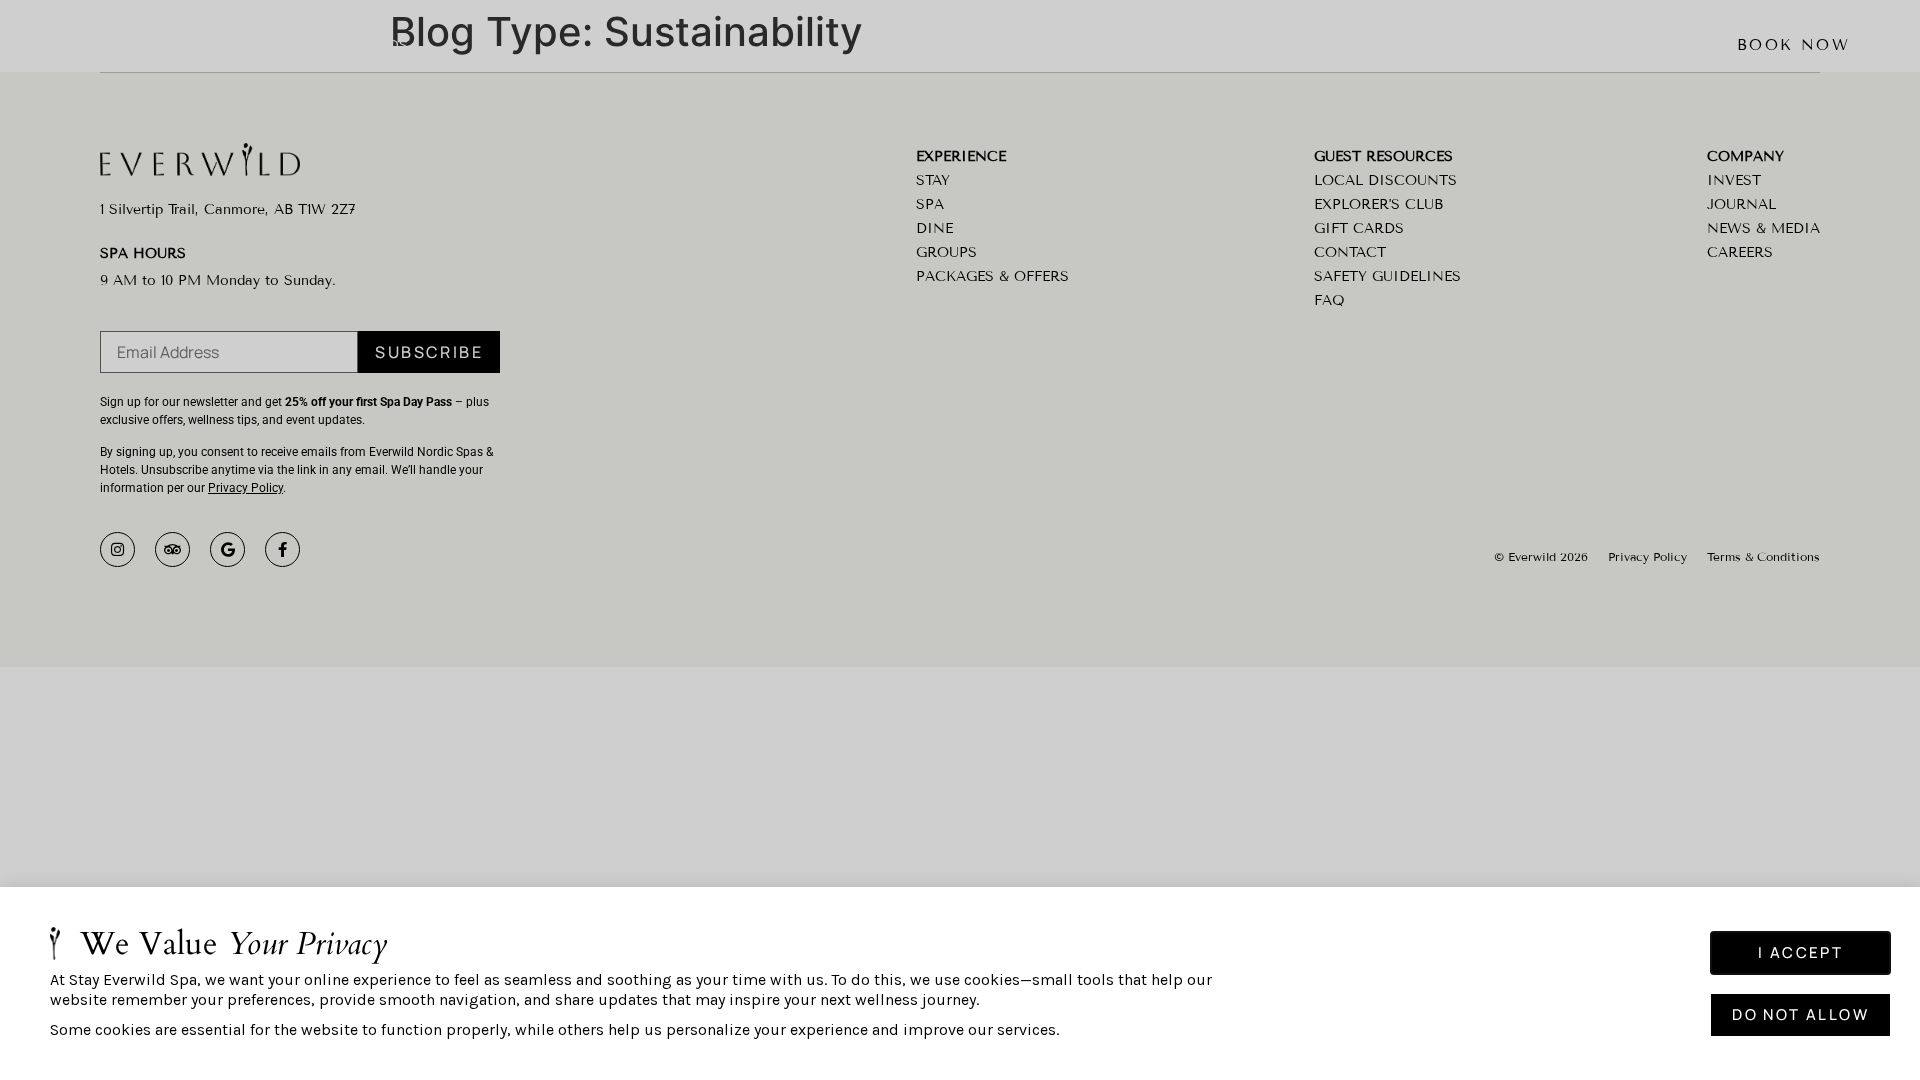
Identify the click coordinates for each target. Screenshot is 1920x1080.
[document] (960, 540)
